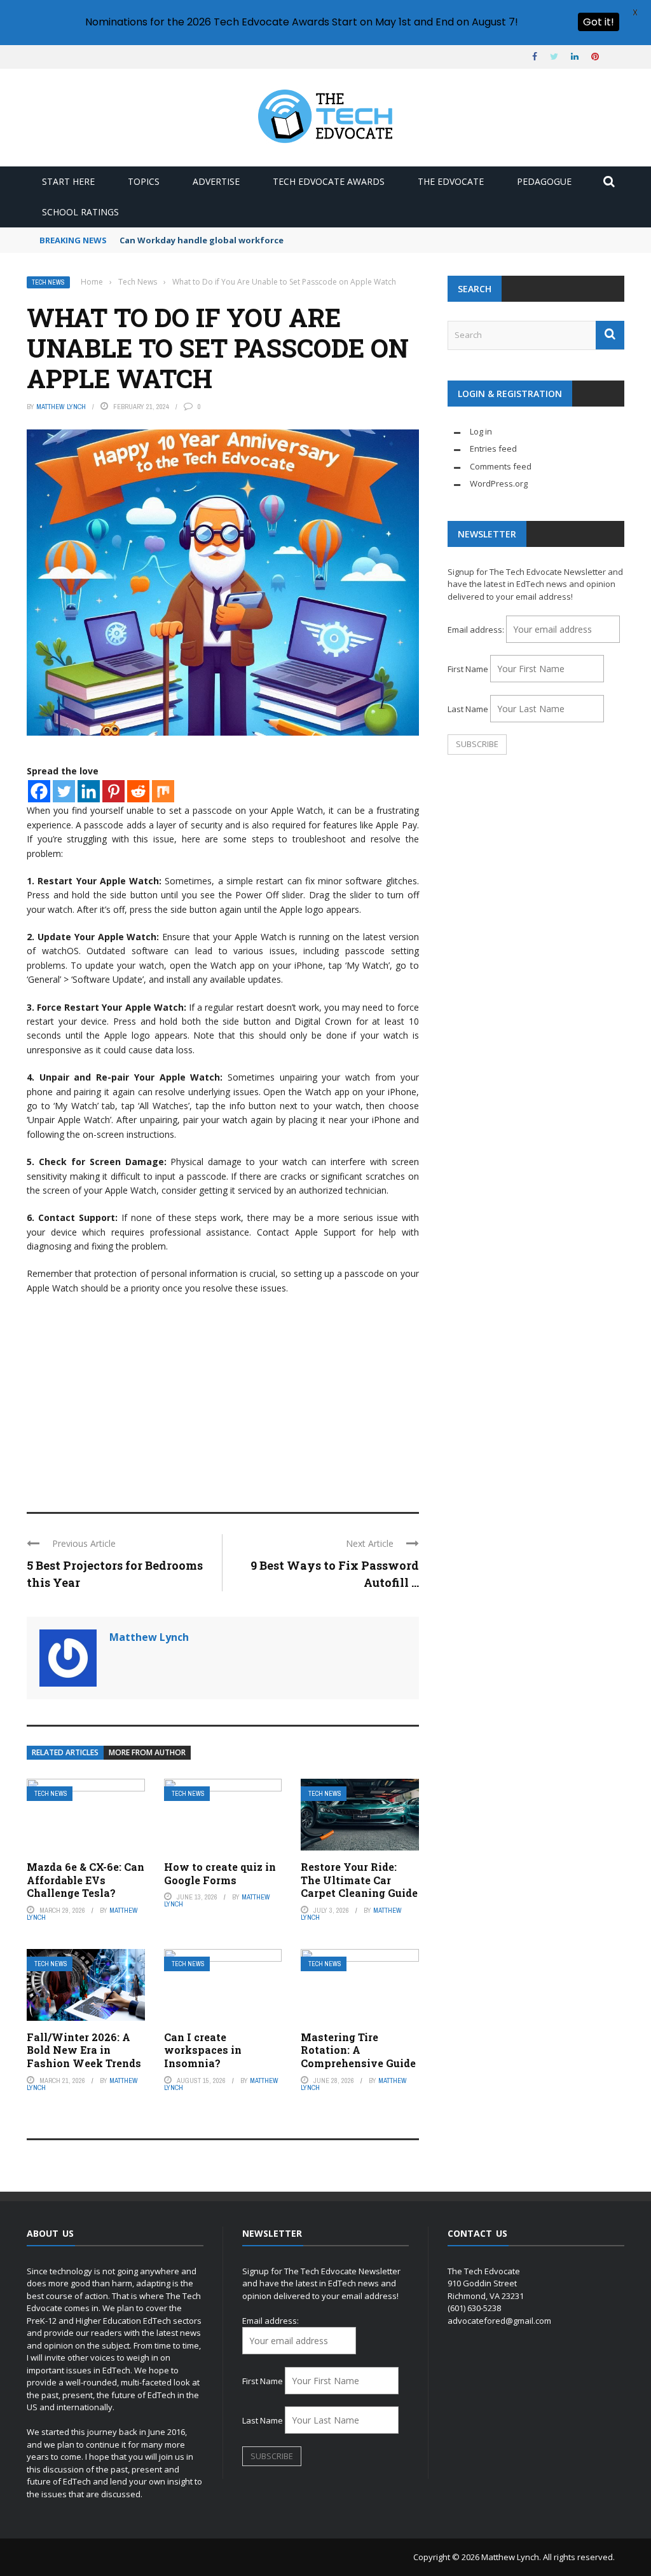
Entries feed (493, 448)
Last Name (468, 709)
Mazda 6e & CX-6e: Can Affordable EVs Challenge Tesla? (86, 1880)
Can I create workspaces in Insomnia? (203, 2050)
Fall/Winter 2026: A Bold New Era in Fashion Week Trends (84, 2050)
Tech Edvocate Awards (329, 181)
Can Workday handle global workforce (202, 240)
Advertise (216, 181)
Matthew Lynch (61, 407)
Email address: (477, 630)
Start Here (68, 181)
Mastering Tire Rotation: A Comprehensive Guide (358, 2050)
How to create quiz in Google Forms (220, 1873)
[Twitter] (64, 791)
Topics (144, 181)
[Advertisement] (223, 1398)
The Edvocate (451, 181)
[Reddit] (138, 791)
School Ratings (80, 212)
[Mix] (163, 791)
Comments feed (501, 466)
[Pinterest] (113, 791)
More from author (147, 1752)
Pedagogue (544, 181)
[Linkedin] (89, 791)
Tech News (48, 282)
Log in (481, 431)
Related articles (65, 1752)
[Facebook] (39, 791)
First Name (468, 669)
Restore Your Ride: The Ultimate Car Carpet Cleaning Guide (359, 1880)
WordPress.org (499, 483)
